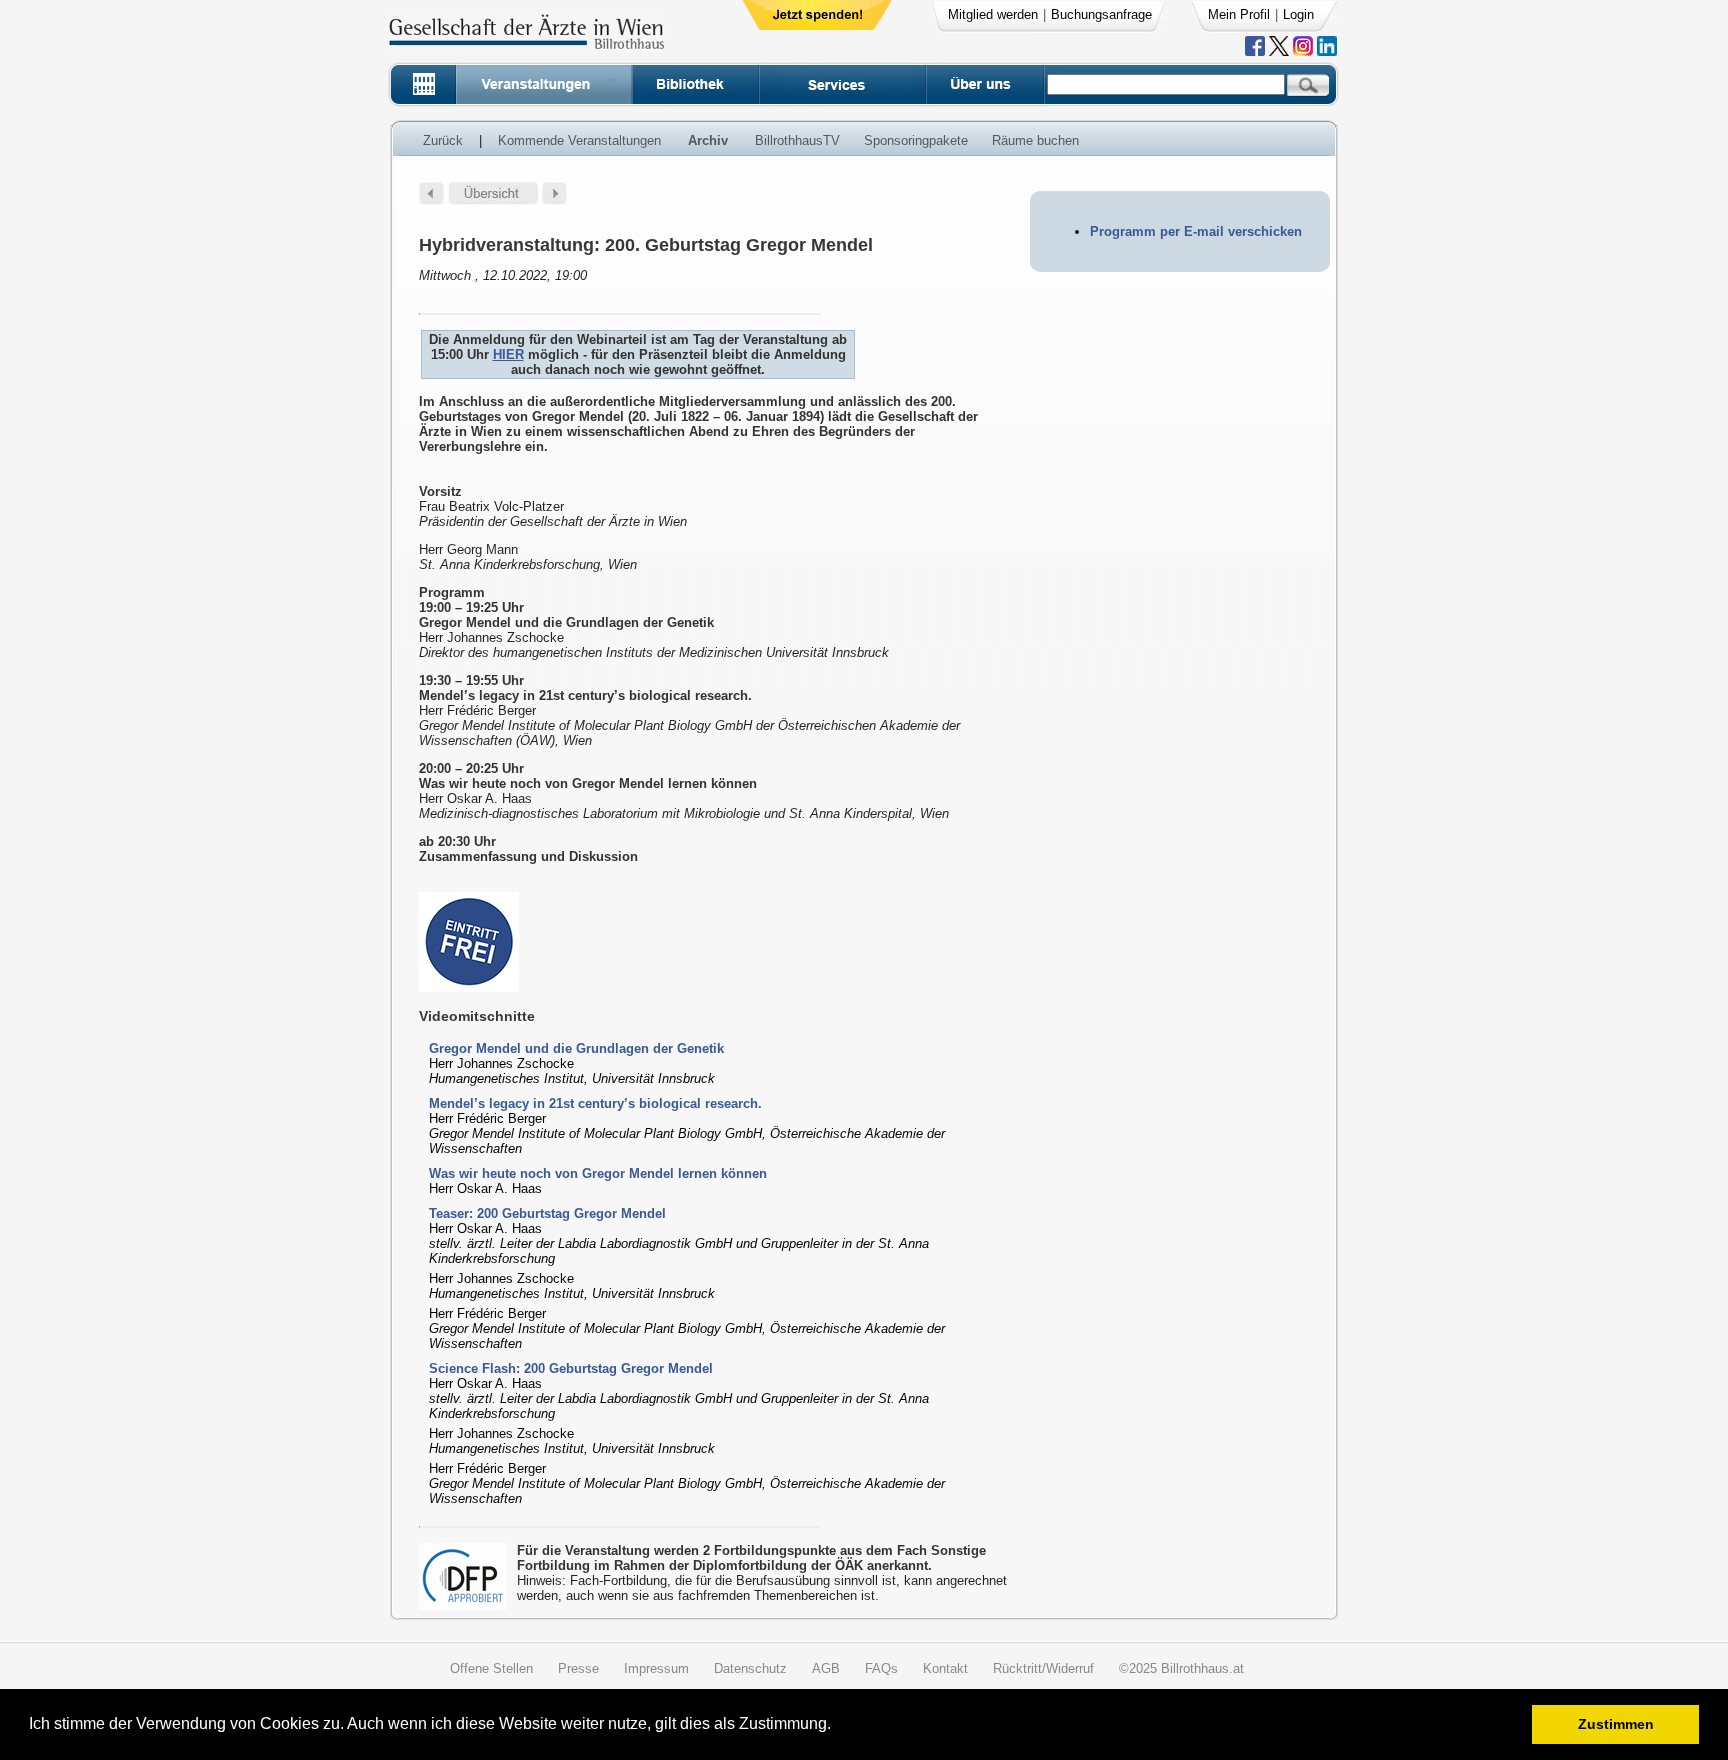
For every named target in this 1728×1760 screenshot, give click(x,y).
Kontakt (945, 1668)
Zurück (443, 140)
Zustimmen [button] (1616, 1724)
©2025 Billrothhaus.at (1181, 1668)
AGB (826, 1668)
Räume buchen (1035, 140)
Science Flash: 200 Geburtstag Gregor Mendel (571, 1368)
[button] (837, 1726)
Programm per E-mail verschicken (1196, 231)
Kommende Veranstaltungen (579, 140)
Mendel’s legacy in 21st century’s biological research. (595, 1103)
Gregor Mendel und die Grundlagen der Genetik (576, 1048)
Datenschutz (750, 1668)
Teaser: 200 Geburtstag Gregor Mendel (547, 1213)
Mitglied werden (993, 14)
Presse (578, 1668)
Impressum (656, 1668)
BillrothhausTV (797, 140)
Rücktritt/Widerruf (1043, 1668)
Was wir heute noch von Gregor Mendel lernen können (598, 1173)
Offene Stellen (491, 1668)
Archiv (708, 140)
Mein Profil (1239, 14)
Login (1298, 14)
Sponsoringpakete (916, 140)
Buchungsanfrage (1101, 14)
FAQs (881, 1668)
